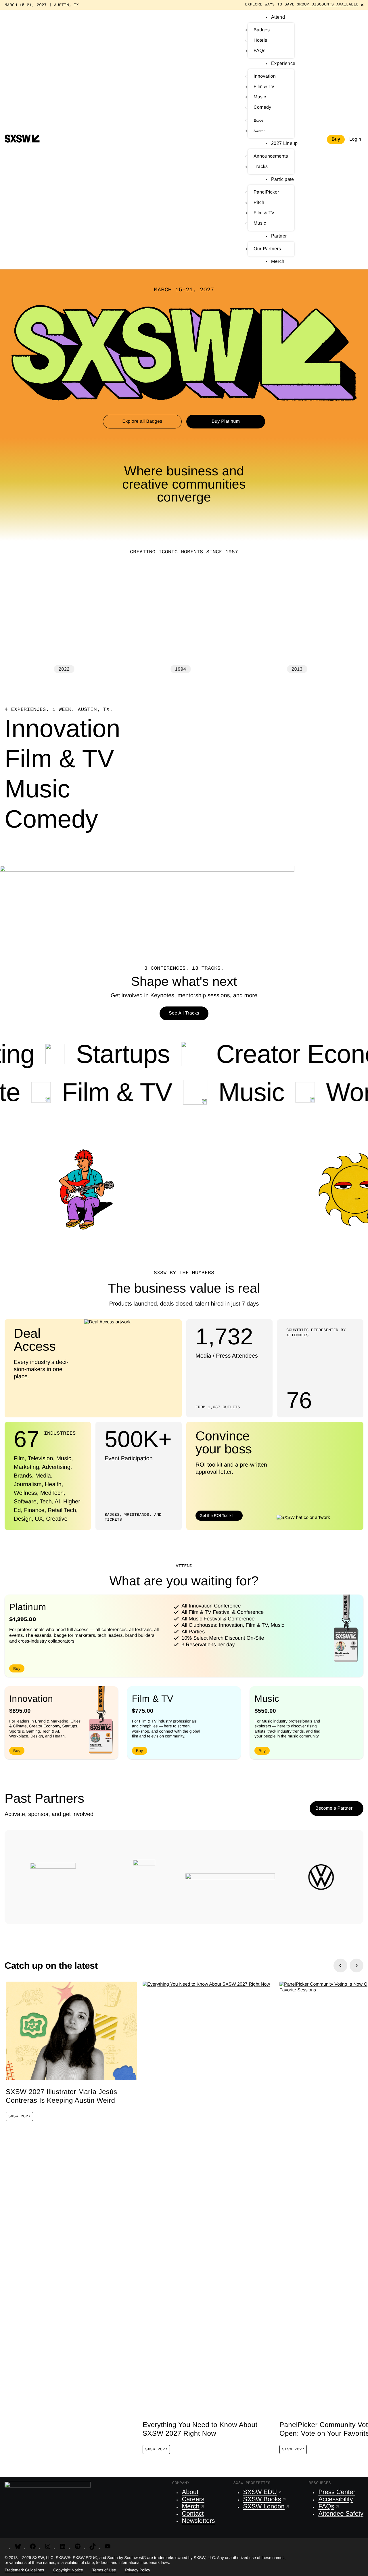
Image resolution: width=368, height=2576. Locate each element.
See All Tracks (184, 1013)
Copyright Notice (68, 2570)
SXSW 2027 (19, 2116)
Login (355, 139)
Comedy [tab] (51, 821)
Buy (336, 139)
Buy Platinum (226, 421)
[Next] (356, 1966)
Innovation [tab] (62, 731)
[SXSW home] (22, 139)
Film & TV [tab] (59, 760)
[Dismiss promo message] (362, 5)
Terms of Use (104, 2570)
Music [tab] (37, 791)
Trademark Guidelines (24, 2570)
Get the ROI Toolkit (216, 1515)
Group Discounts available (328, 5)
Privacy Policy (138, 2570)
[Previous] (340, 1966)
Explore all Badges (142, 421)
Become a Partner (334, 1808)
